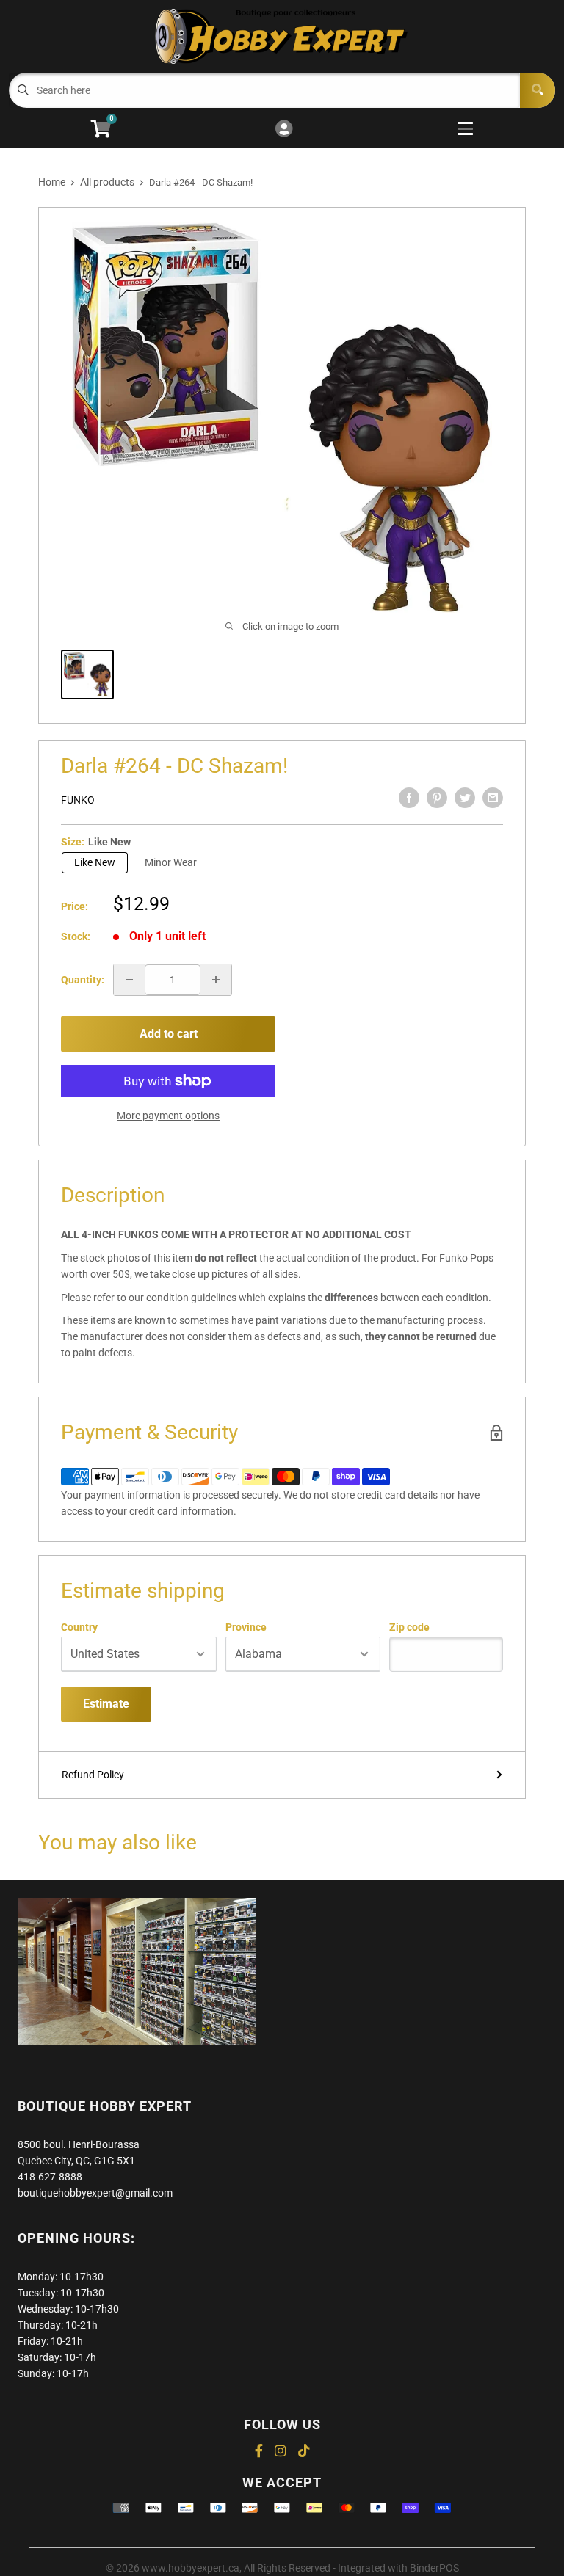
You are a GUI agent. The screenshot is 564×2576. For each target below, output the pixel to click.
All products (107, 182)
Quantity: (83, 980)
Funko (78, 800)
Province (246, 1627)
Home (52, 182)
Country (79, 1627)
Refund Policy (93, 1775)
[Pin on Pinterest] (437, 798)
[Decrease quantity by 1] (129, 980)
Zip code (409, 1627)
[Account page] (284, 130)
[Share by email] (493, 798)
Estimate (106, 1704)
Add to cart (169, 1034)
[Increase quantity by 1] (216, 980)
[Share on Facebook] (409, 798)
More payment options (168, 1116)
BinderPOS (434, 2568)
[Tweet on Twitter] (465, 798)
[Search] (538, 90)
